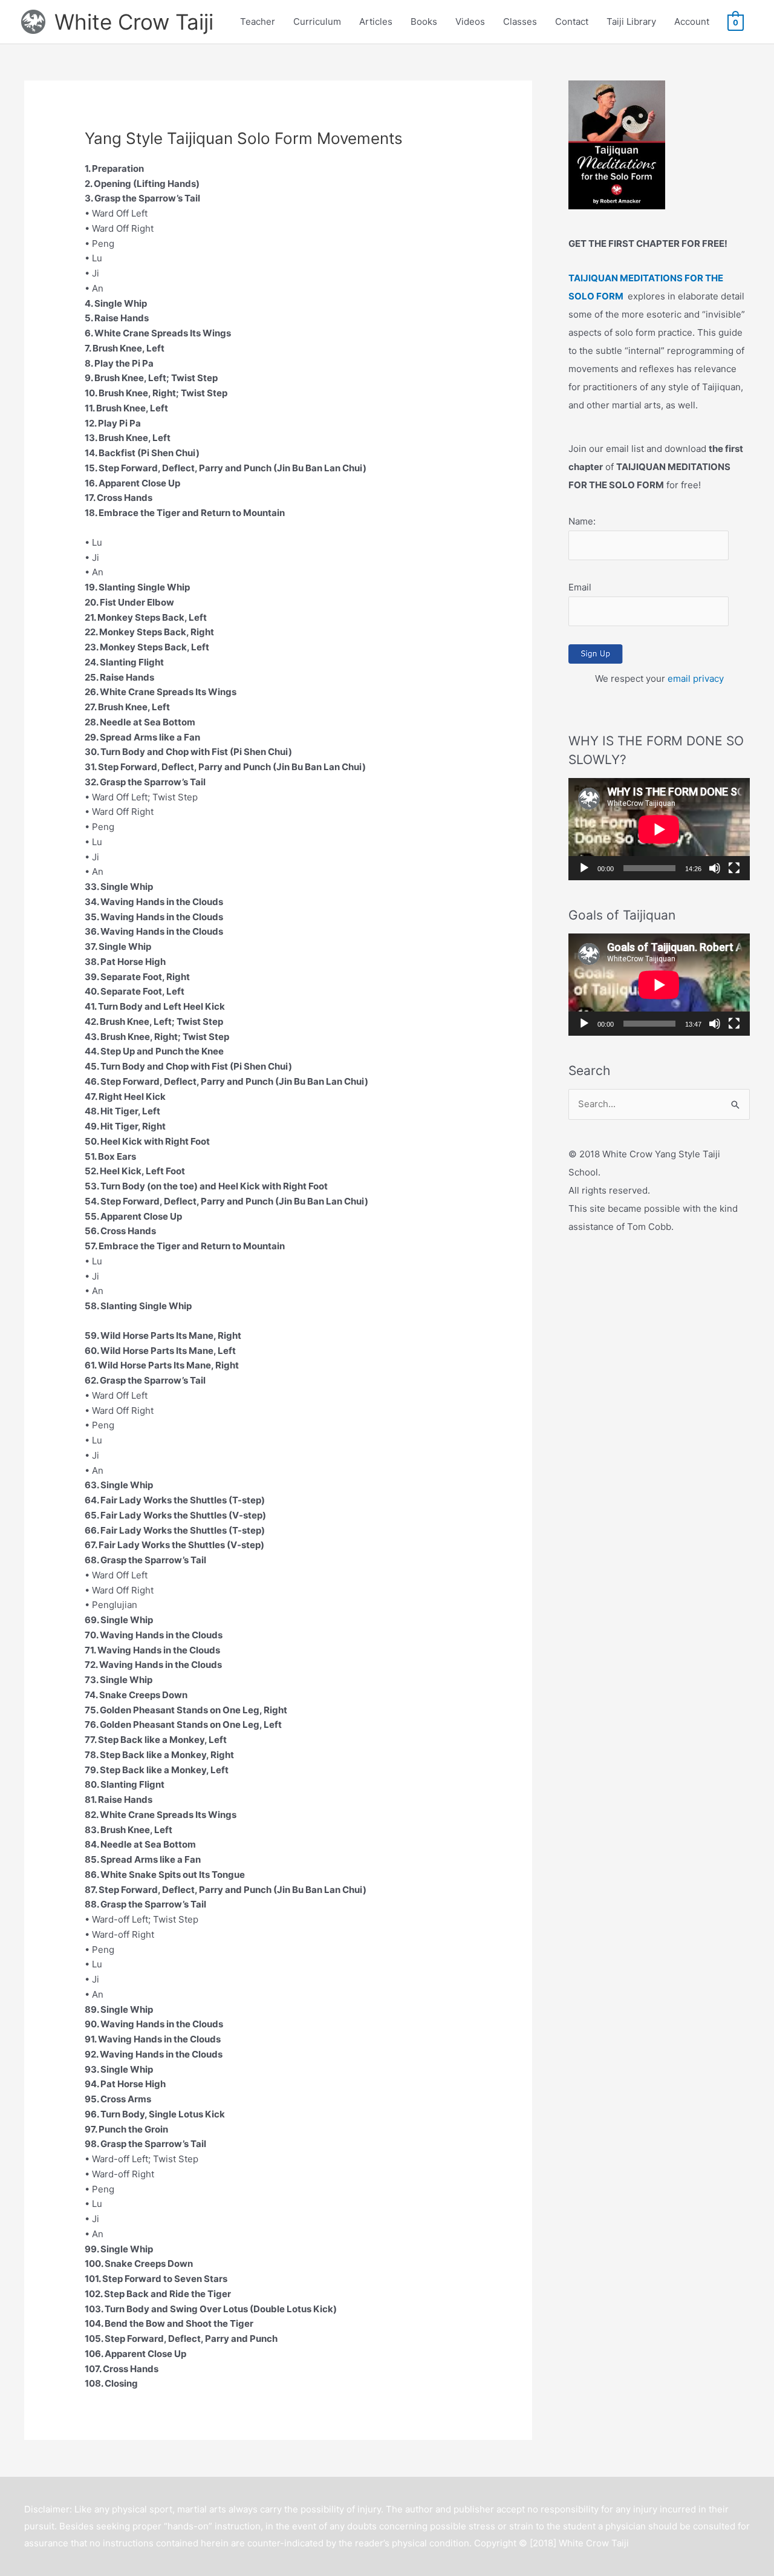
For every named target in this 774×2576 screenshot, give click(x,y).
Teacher (258, 21)
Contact (572, 21)
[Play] (584, 868)
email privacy (696, 678)
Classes (520, 21)
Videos (470, 21)
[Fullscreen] (734, 868)
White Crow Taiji (134, 22)
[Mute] (715, 868)
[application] (659, 829)
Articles (376, 21)
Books (424, 21)
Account (692, 21)
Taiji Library (631, 21)
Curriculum (317, 21)
